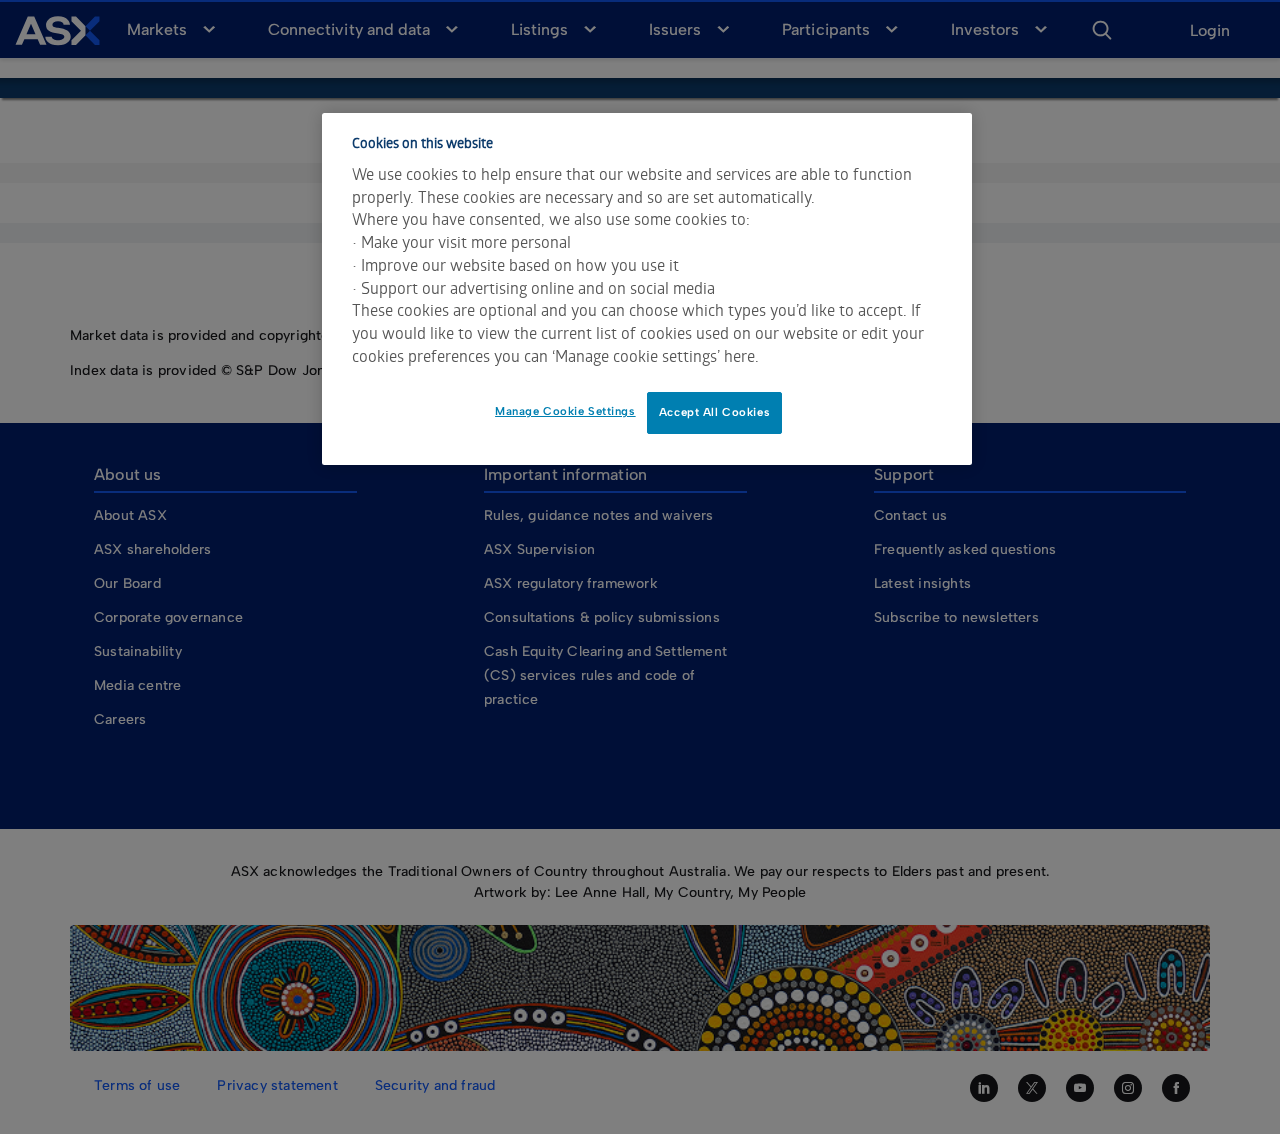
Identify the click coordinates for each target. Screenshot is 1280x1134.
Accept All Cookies (714, 412)
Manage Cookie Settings (565, 411)
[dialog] (647, 289)
